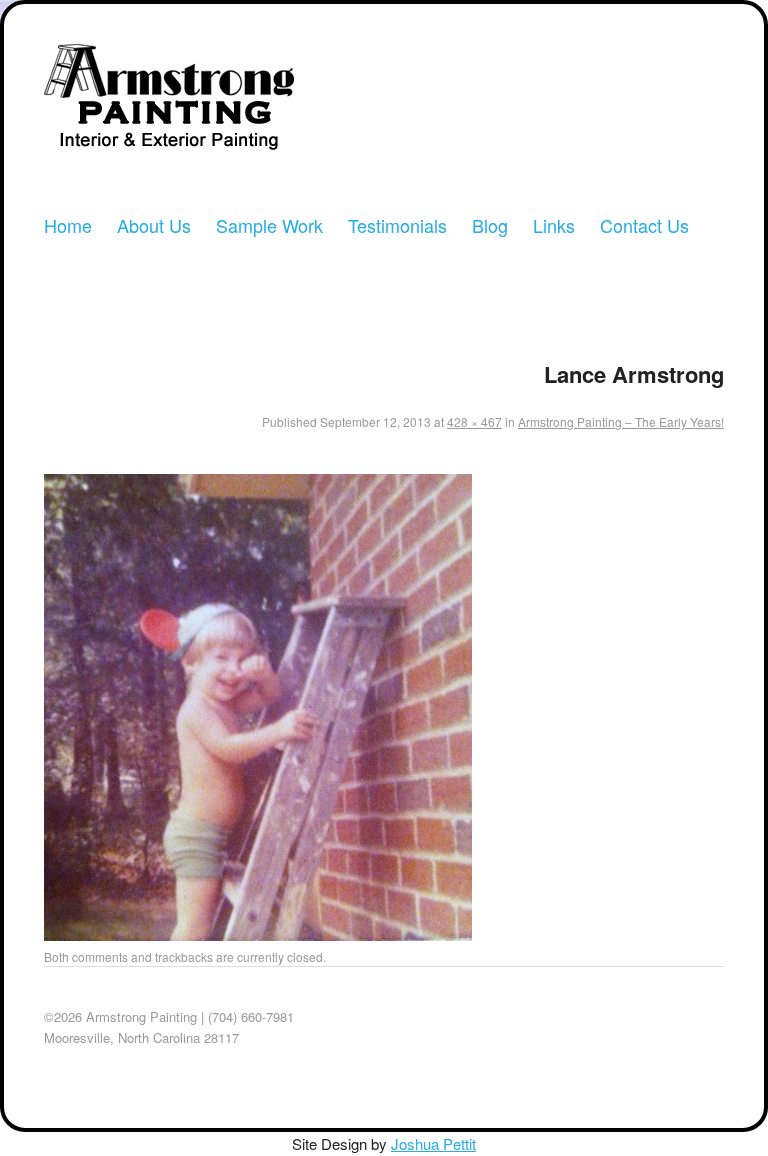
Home (68, 225)
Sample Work (269, 225)
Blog (490, 225)
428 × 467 (474, 421)
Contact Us (644, 225)
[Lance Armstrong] (258, 934)
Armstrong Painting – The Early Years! (621, 421)
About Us (154, 225)
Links (554, 225)
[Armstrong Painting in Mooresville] (169, 104)
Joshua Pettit (433, 1143)
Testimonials (397, 225)
